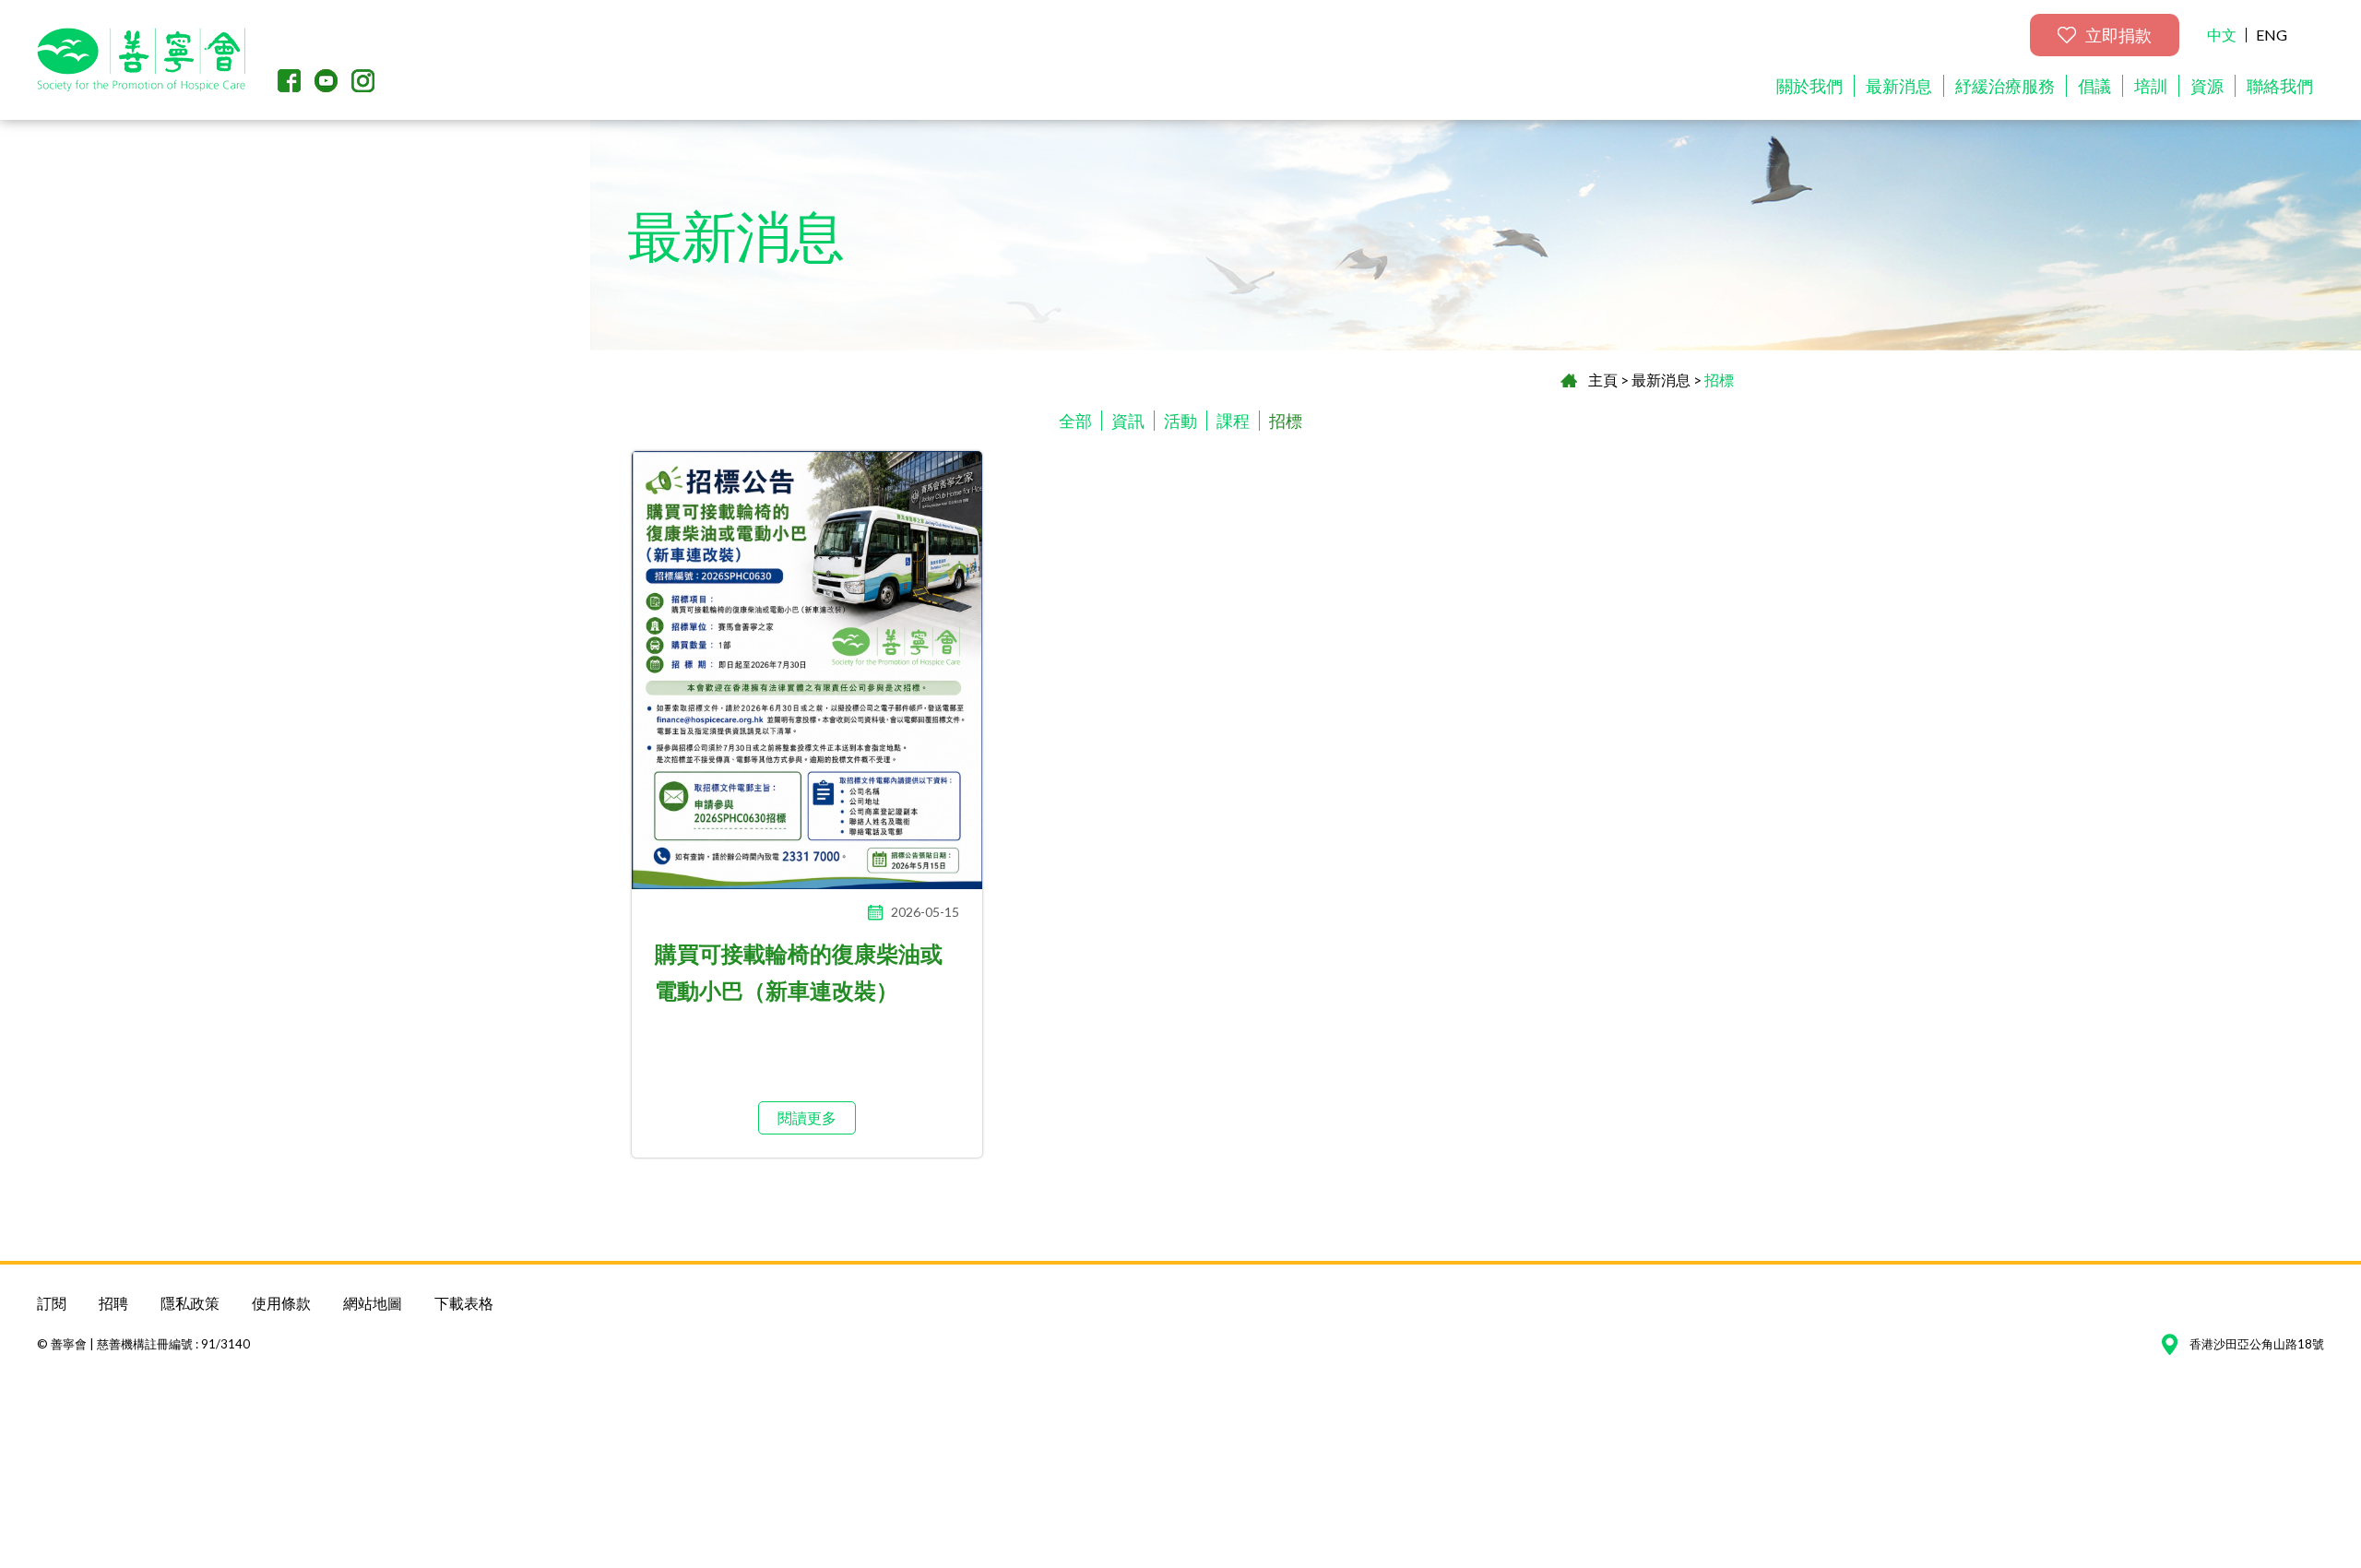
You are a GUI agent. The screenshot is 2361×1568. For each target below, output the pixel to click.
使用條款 (281, 1303)
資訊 (1128, 421)
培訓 (2151, 86)
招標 (1719, 380)
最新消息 (1899, 86)
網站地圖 (373, 1303)
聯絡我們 (2280, 86)
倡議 (2094, 86)
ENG (2272, 35)
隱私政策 (190, 1303)
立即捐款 (2118, 35)
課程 (1233, 421)
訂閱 (52, 1303)
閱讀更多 (807, 1117)
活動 (1180, 421)
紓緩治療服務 (2005, 86)
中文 (2222, 35)
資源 (2207, 86)
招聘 (113, 1303)
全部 (1075, 421)
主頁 (1603, 380)
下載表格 (464, 1303)
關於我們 (1809, 86)
